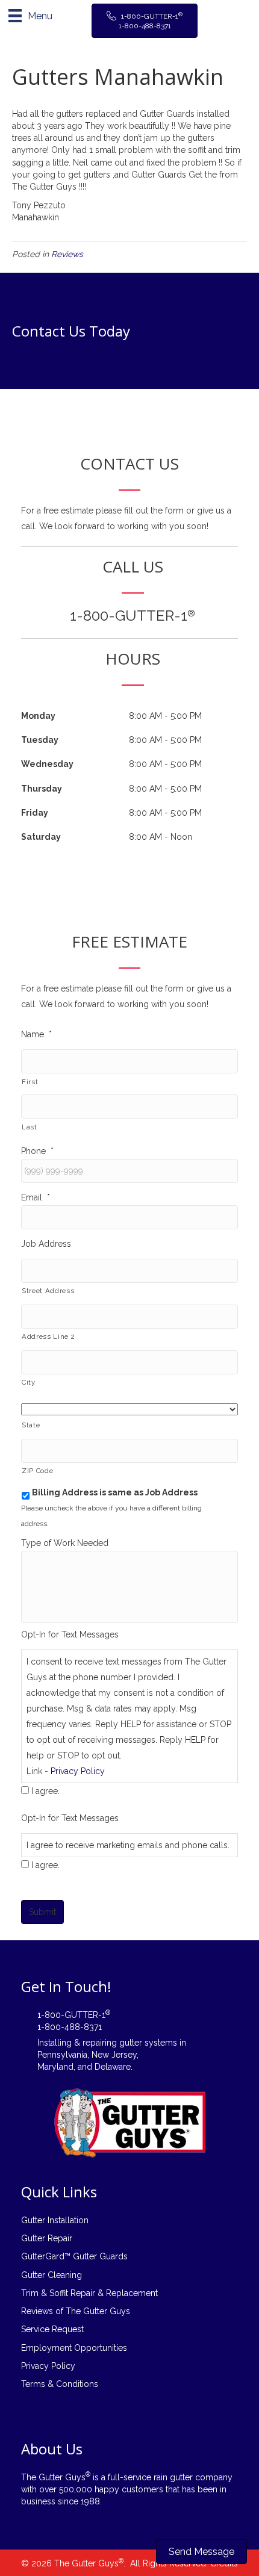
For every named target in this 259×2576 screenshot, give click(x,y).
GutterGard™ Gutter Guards (74, 2256)
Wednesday (47, 764)
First (30, 1082)
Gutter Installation (55, 2220)
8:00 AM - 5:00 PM (165, 716)
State (31, 1425)
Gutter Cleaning (51, 2275)
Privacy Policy (78, 1771)
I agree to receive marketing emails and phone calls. (128, 1845)
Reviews (67, 254)
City (29, 1382)
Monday (38, 716)
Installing (55, 2043)
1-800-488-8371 (70, 2027)
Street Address (48, 1291)
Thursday (42, 789)
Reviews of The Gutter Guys (76, 2311)
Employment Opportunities (74, 2348)
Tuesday (40, 740)
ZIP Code (37, 1471)
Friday (35, 813)
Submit (42, 1912)
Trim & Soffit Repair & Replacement (89, 2293)
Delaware (113, 2067)
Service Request (52, 2329)
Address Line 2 (48, 1336)
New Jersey (114, 2055)
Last (30, 1127)
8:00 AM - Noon (161, 837)
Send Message (201, 2552)
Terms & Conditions (60, 2384)
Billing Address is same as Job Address (115, 1492)
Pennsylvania (62, 2055)
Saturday (41, 837)
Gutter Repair (47, 2238)
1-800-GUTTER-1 (133, 616)
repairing (100, 2043)
